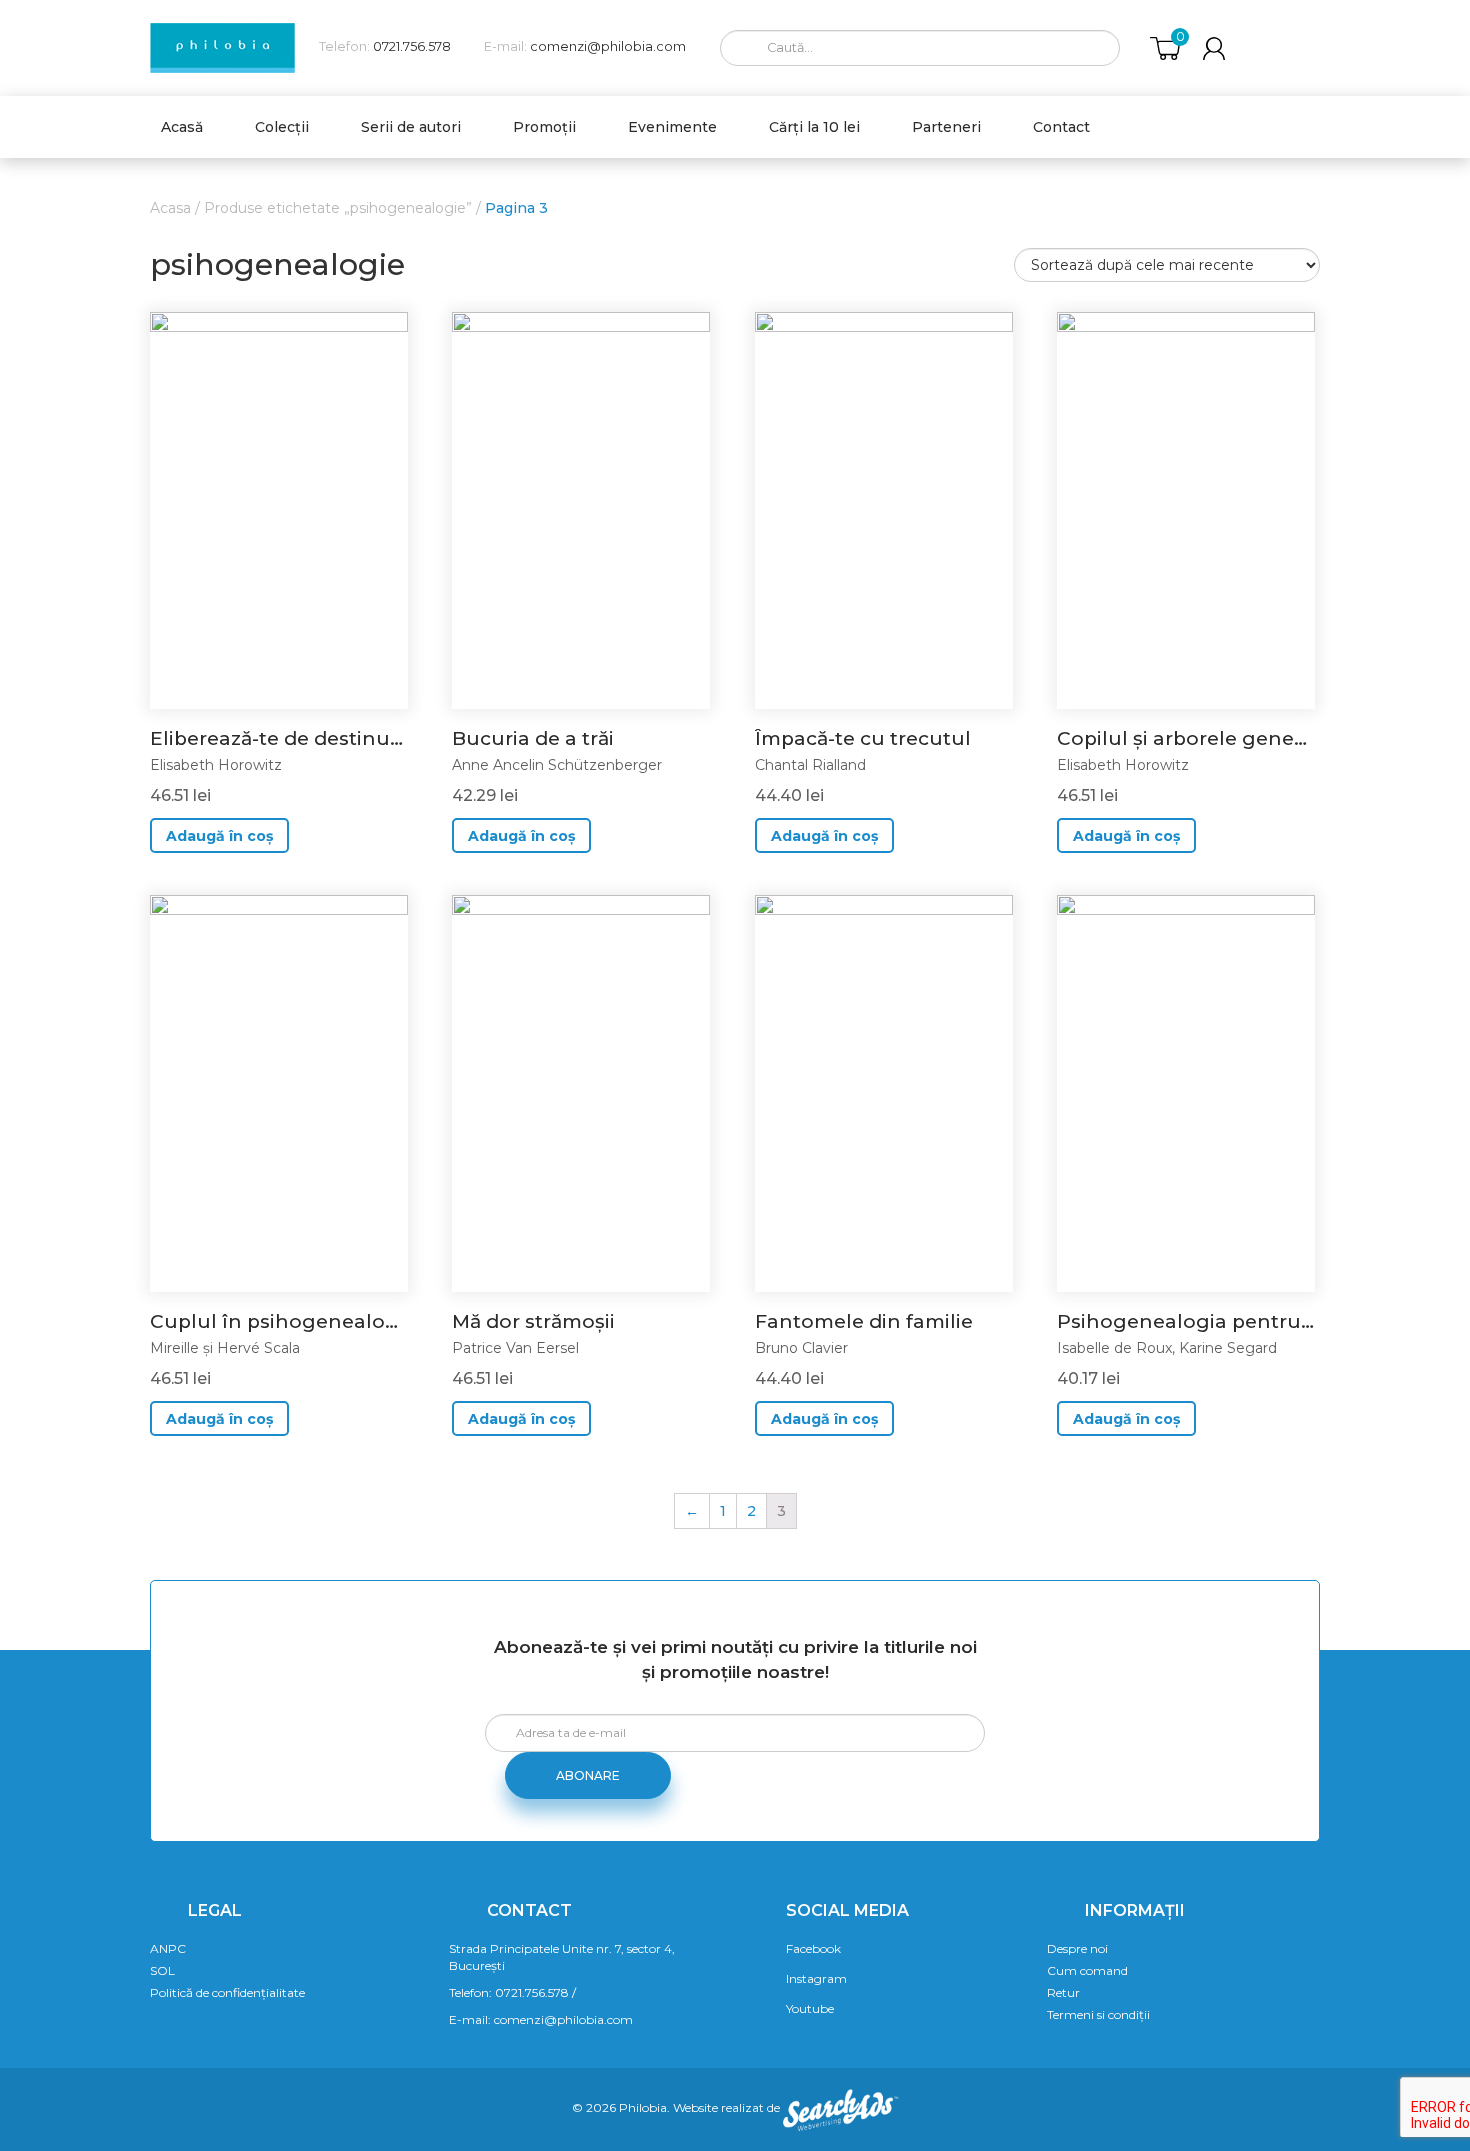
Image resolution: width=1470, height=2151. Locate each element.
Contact (1061, 127)
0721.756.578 (412, 46)
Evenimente (672, 127)
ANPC (168, 1948)
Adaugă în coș (219, 836)
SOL (162, 1970)
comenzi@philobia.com (608, 46)
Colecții (282, 127)
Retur (1063, 1992)
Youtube (810, 2008)
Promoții (544, 127)
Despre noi (1077, 1948)
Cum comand (1087, 1970)
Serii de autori (411, 127)
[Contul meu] (1214, 48)
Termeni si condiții (1098, 2014)
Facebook (813, 1948)
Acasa (170, 208)
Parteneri (946, 127)
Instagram (816, 1978)
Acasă (182, 127)
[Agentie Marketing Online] (841, 2108)
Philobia (643, 2108)
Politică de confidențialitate (227, 1992)
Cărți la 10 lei (814, 127)
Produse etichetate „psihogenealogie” (338, 208)
